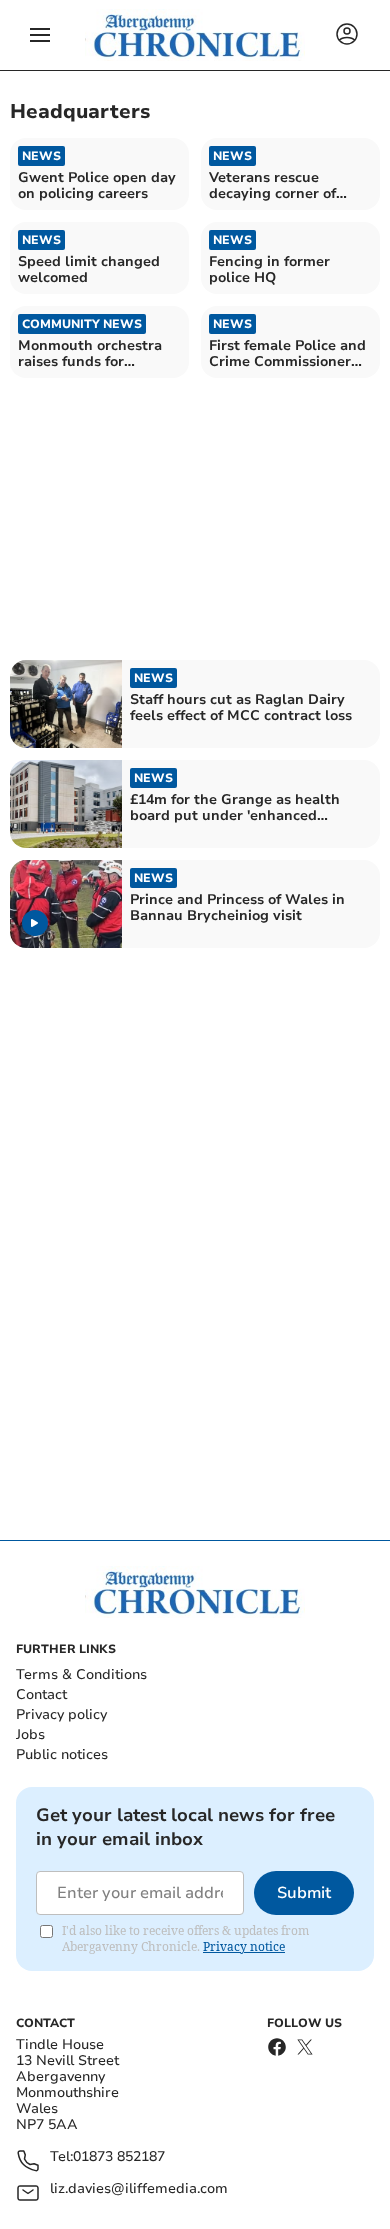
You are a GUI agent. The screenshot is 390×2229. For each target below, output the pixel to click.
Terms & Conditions (81, 1674)
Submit (304, 1893)
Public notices (62, 1754)
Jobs (30, 1734)
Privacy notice (244, 1946)
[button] (40, 35)
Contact (41, 1694)
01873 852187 (119, 2157)
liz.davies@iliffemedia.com (139, 2189)
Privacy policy (61, 1714)
